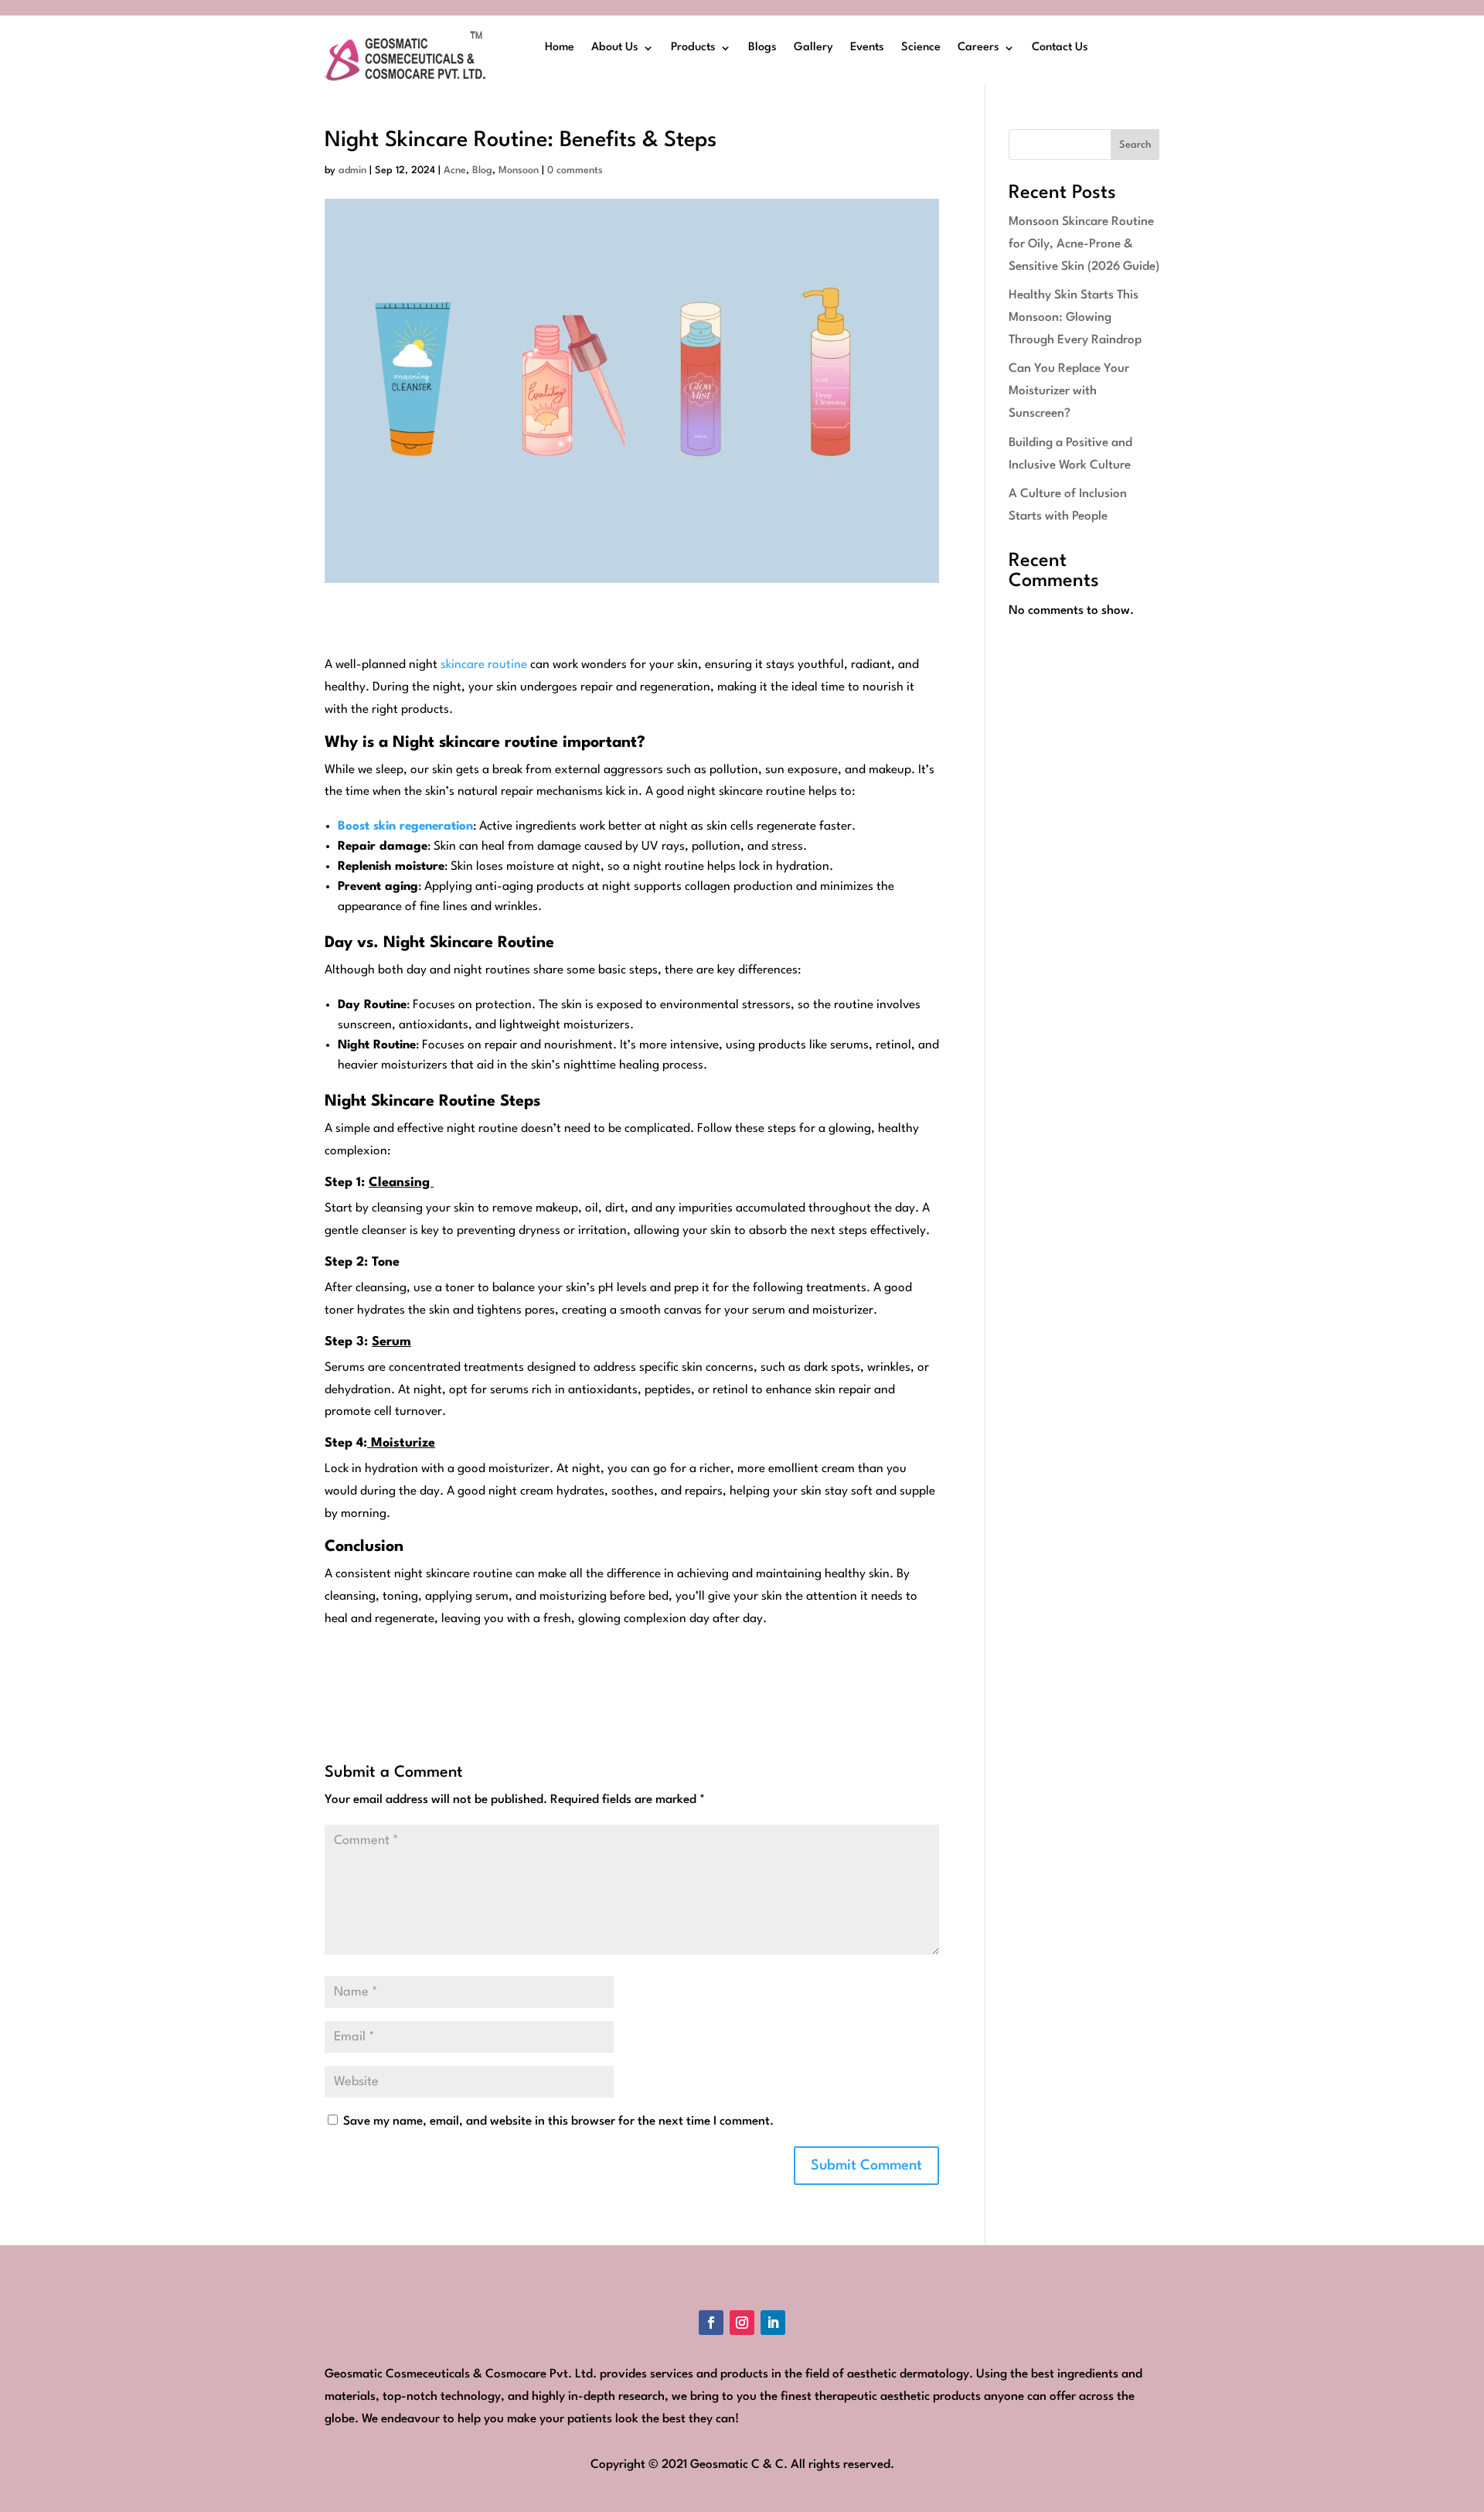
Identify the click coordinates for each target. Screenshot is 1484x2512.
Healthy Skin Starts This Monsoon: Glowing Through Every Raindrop (1075, 318)
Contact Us (1060, 48)
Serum (391, 1342)
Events (867, 48)
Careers (979, 48)
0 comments (575, 170)
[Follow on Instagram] (742, 2323)
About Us (615, 48)
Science (921, 48)
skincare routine (484, 665)
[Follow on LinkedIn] (773, 2323)
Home (560, 48)
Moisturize (401, 1443)
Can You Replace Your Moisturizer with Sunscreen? (1069, 391)
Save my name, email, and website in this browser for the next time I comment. (558, 2122)
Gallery (813, 48)
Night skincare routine (475, 743)
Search (1135, 145)
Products (693, 48)
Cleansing (401, 1183)
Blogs (762, 48)
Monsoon (519, 170)
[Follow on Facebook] (711, 2323)
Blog (482, 170)
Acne (455, 170)
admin (352, 170)
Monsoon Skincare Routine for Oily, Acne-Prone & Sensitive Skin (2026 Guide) (1084, 244)
